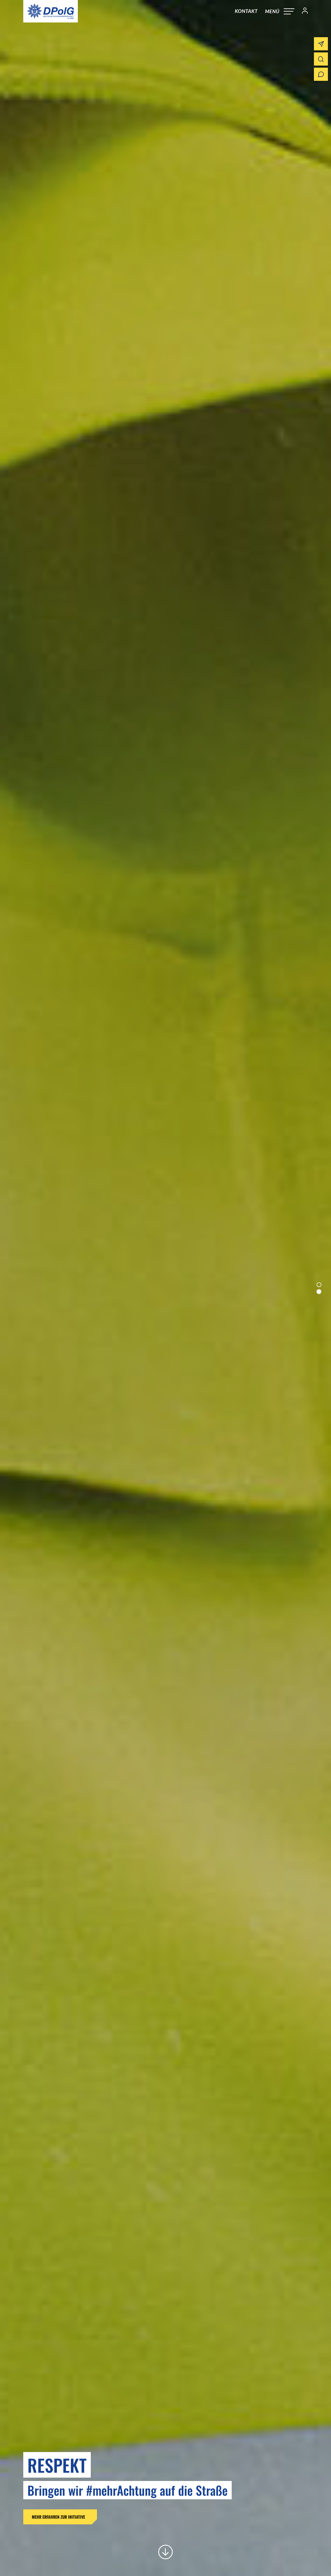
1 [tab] (319, 1285)
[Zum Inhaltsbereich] (165, 2552)
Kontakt (246, 11)
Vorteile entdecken (120, 2517)
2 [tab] (319, 1291)
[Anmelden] (303, 11)
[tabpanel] (165, 1288)
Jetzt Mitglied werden (52, 2517)
